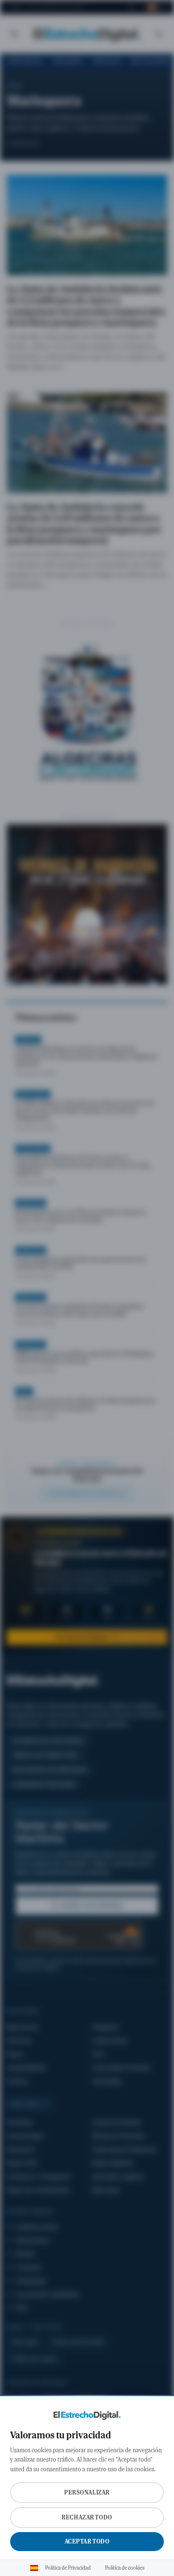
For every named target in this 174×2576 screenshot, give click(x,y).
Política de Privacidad (68, 2568)
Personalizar (87, 2492)
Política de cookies (125, 2568)
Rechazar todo (87, 2517)
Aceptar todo (87, 2541)
